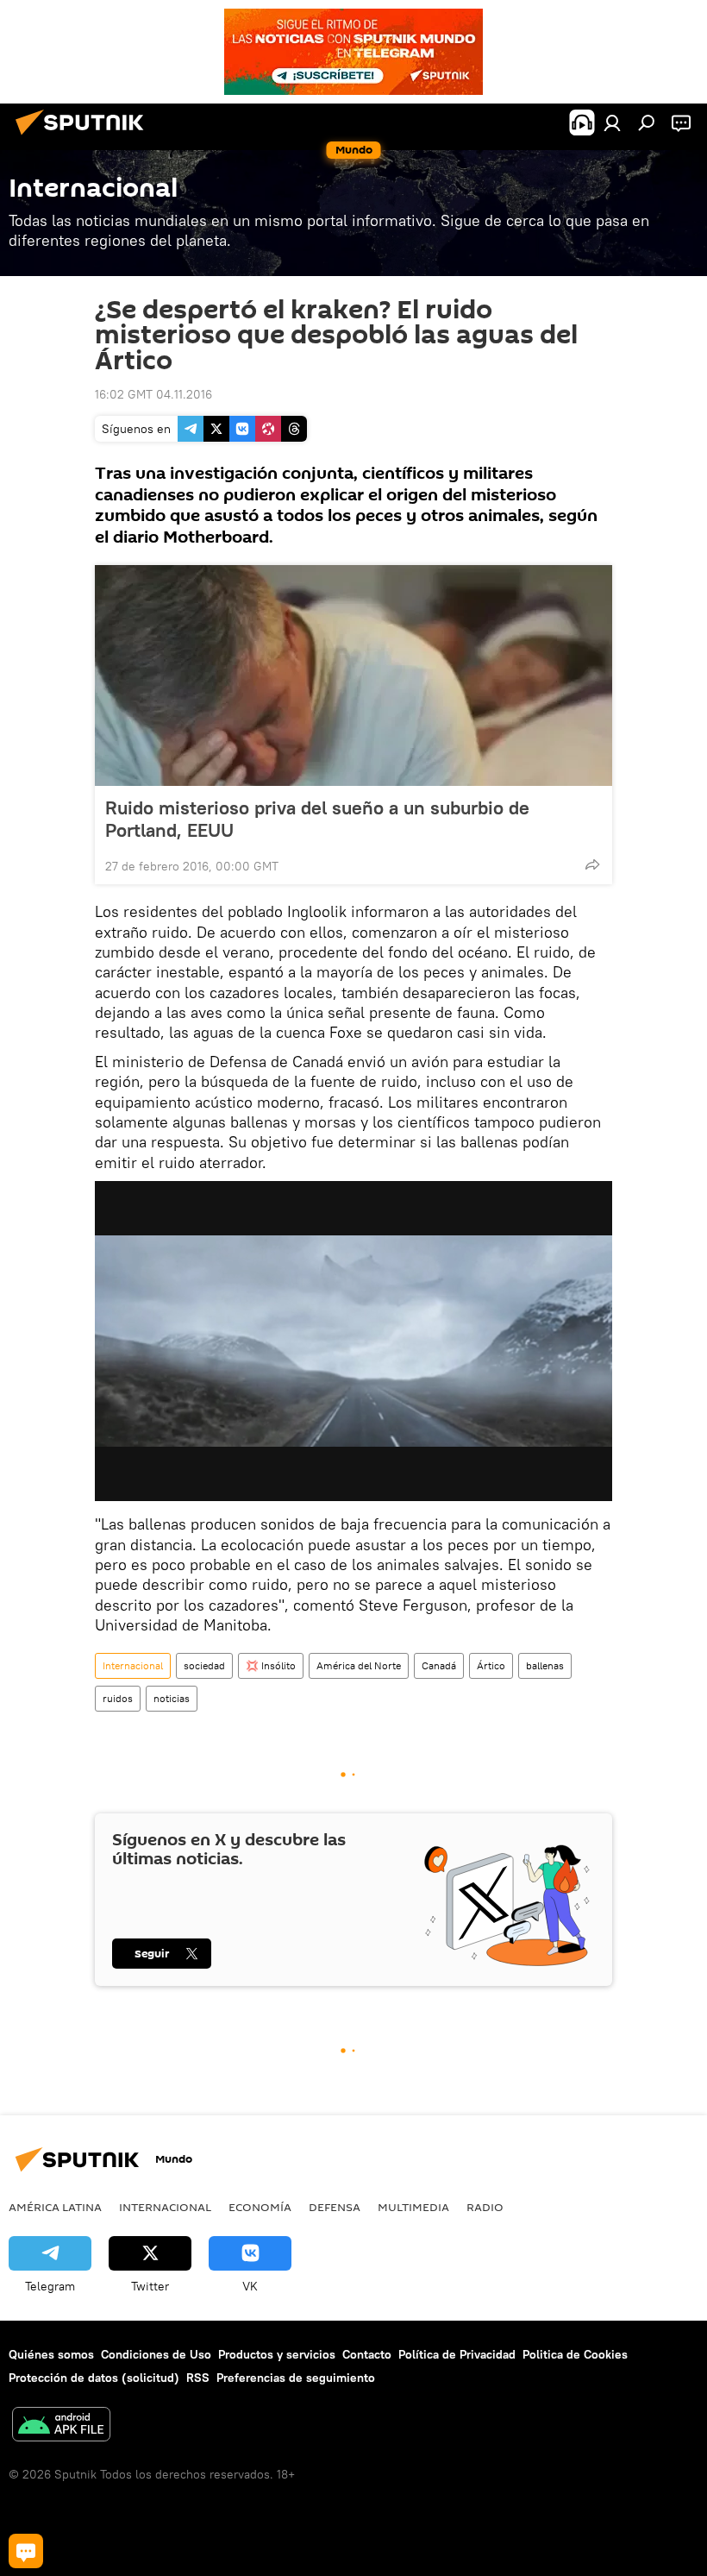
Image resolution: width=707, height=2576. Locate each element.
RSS (198, 2378)
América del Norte (359, 1665)
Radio (485, 2207)
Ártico (491, 1665)
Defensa (335, 2207)
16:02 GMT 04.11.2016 (153, 394)
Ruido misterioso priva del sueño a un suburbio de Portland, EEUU (317, 819)
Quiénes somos (51, 2354)
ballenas (545, 1665)
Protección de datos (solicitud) (94, 2378)
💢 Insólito (271, 1665)
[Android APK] (61, 2426)
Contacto (367, 2354)
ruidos (118, 1698)
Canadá (439, 1665)
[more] (592, 864)
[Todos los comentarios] (26, 2551)
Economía (260, 2207)
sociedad (204, 1665)
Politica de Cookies (575, 2354)
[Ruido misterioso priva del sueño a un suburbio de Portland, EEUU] (353, 675)
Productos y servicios (277, 2354)
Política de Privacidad (457, 2354)
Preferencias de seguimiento (296, 2378)
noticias (172, 1698)
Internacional (133, 1665)
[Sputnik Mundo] (84, 137)
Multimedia (413, 2207)
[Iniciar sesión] (612, 123)
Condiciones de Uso (156, 2354)
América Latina (55, 2207)
